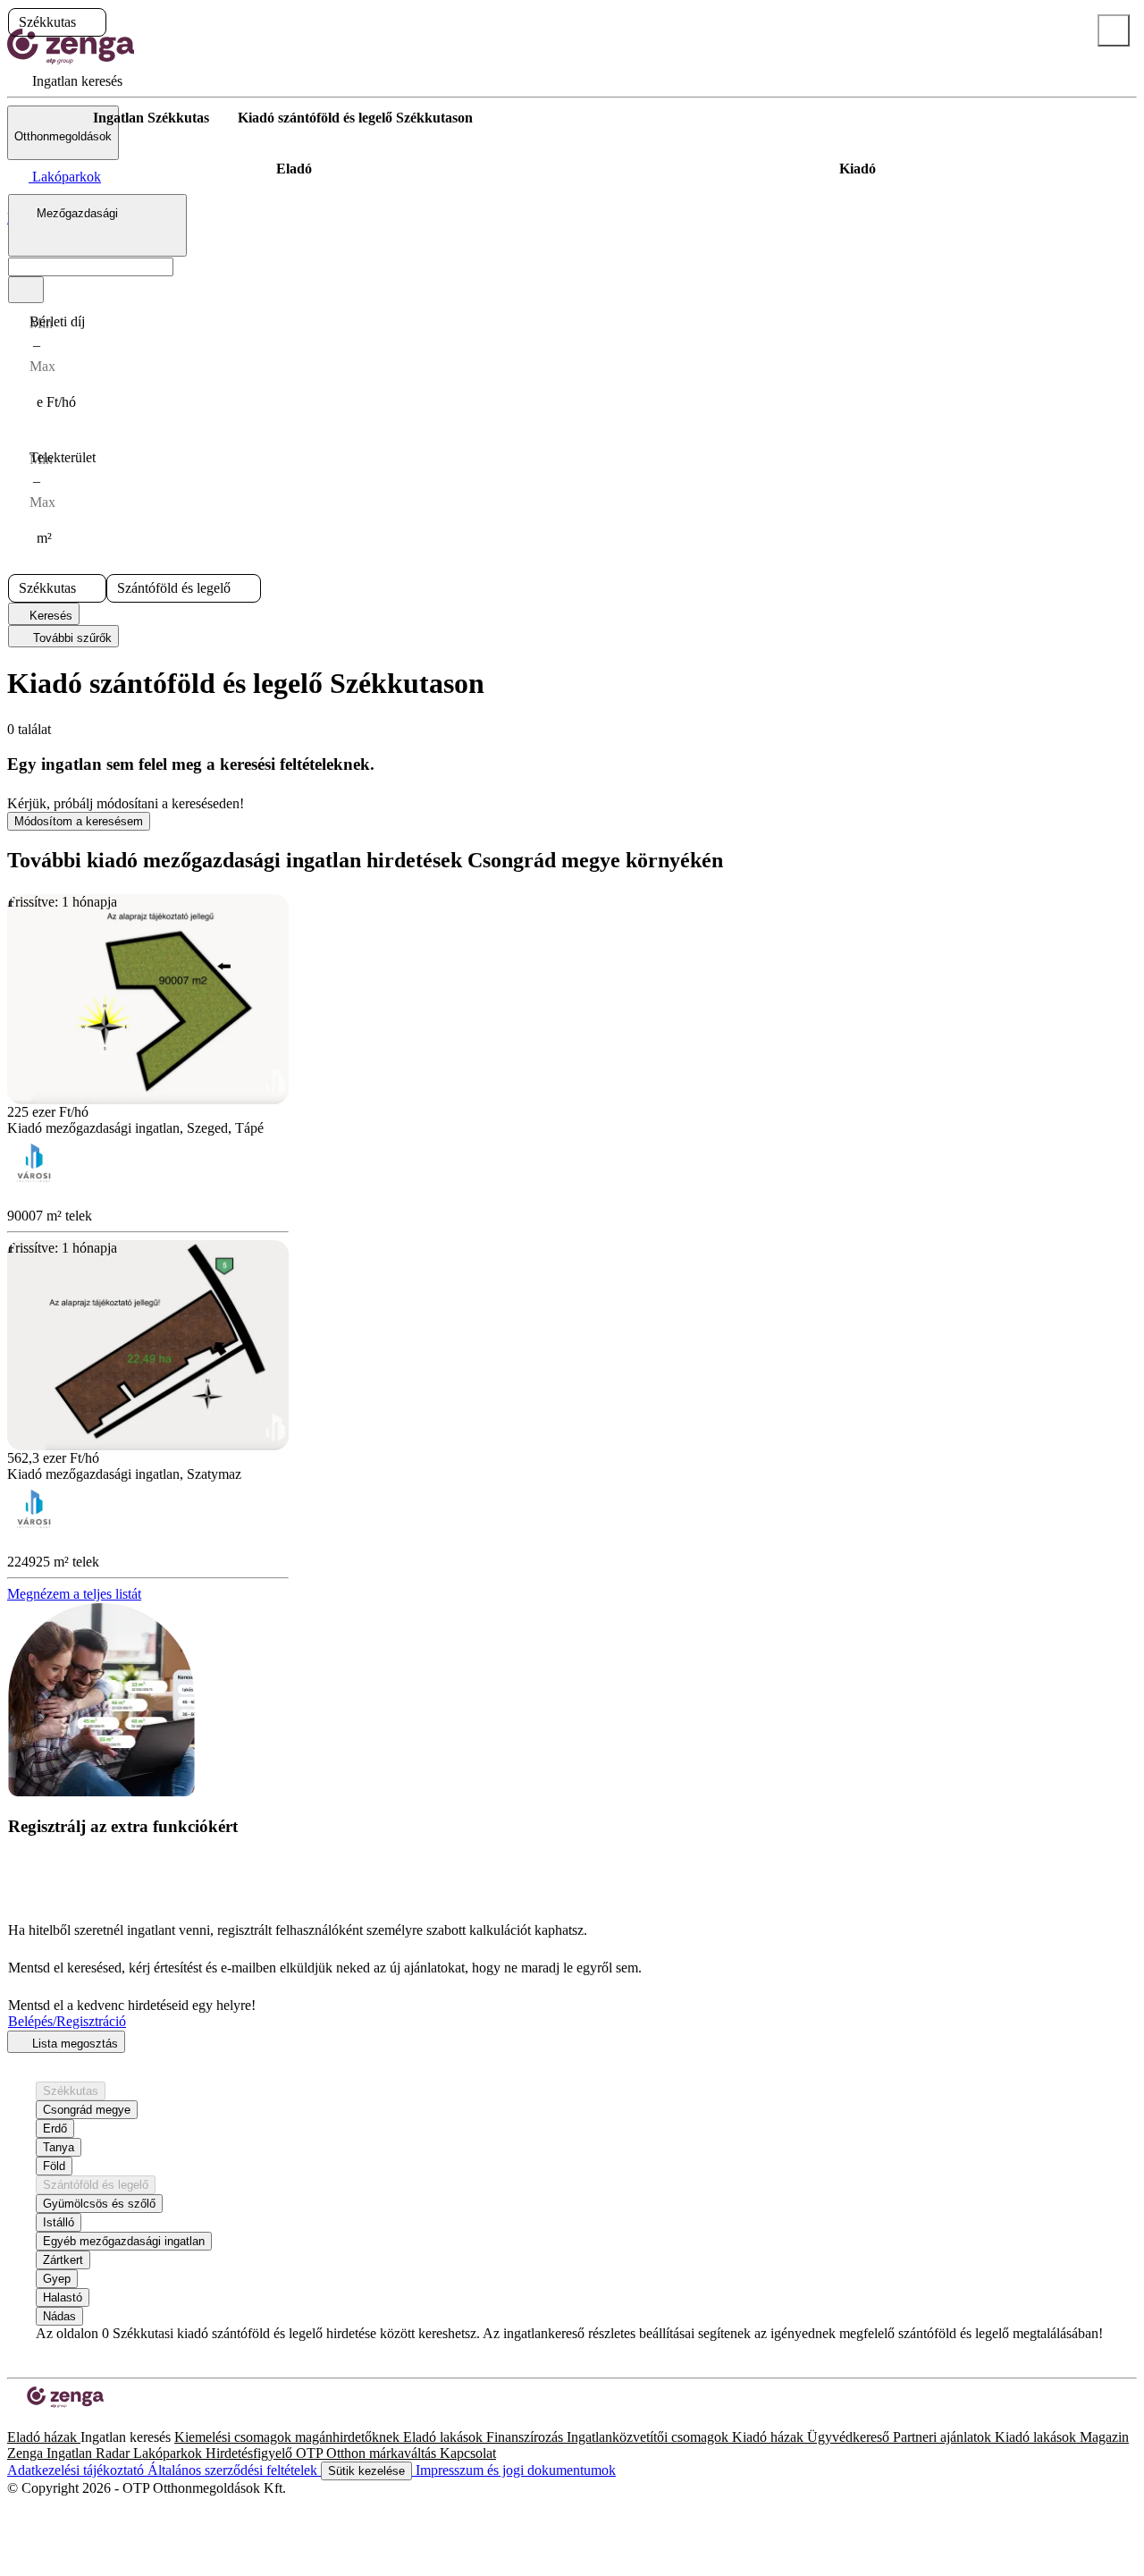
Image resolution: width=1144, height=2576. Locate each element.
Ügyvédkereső (850, 2437)
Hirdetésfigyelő (251, 2453)
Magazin (1104, 2437)
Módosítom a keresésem (79, 821)
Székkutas (71, 2091)
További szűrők (71, 638)
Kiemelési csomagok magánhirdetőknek (289, 2437)
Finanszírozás (526, 2437)
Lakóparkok (169, 2453)
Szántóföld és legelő (96, 2185)
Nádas (59, 2316)
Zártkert (63, 2260)
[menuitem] (65, 81)
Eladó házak (44, 2437)
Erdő (55, 2128)
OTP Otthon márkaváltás (368, 2453)
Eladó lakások (445, 2437)
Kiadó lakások (1037, 2437)
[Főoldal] (54, 118)
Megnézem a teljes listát (74, 1594)
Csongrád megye (87, 2110)
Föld (54, 2166)
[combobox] (97, 225)
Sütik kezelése (366, 2471)
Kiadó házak (770, 2437)
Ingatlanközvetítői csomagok (649, 2437)
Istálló (59, 2222)
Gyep (57, 2279)
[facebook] (14, 2421)
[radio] (294, 169)
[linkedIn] (43, 2421)
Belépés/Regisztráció (67, 2021)
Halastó (63, 2297)
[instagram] (29, 2421)
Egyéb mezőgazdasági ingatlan (124, 2241)
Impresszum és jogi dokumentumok (514, 2470)
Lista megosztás (73, 2044)
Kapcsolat (468, 2453)
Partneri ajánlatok (944, 2437)
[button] (91, 22)
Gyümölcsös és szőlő (99, 2204)
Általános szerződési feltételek (234, 2470)
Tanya (59, 2147)
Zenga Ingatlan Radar (70, 2453)
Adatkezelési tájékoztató (77, 2470)
